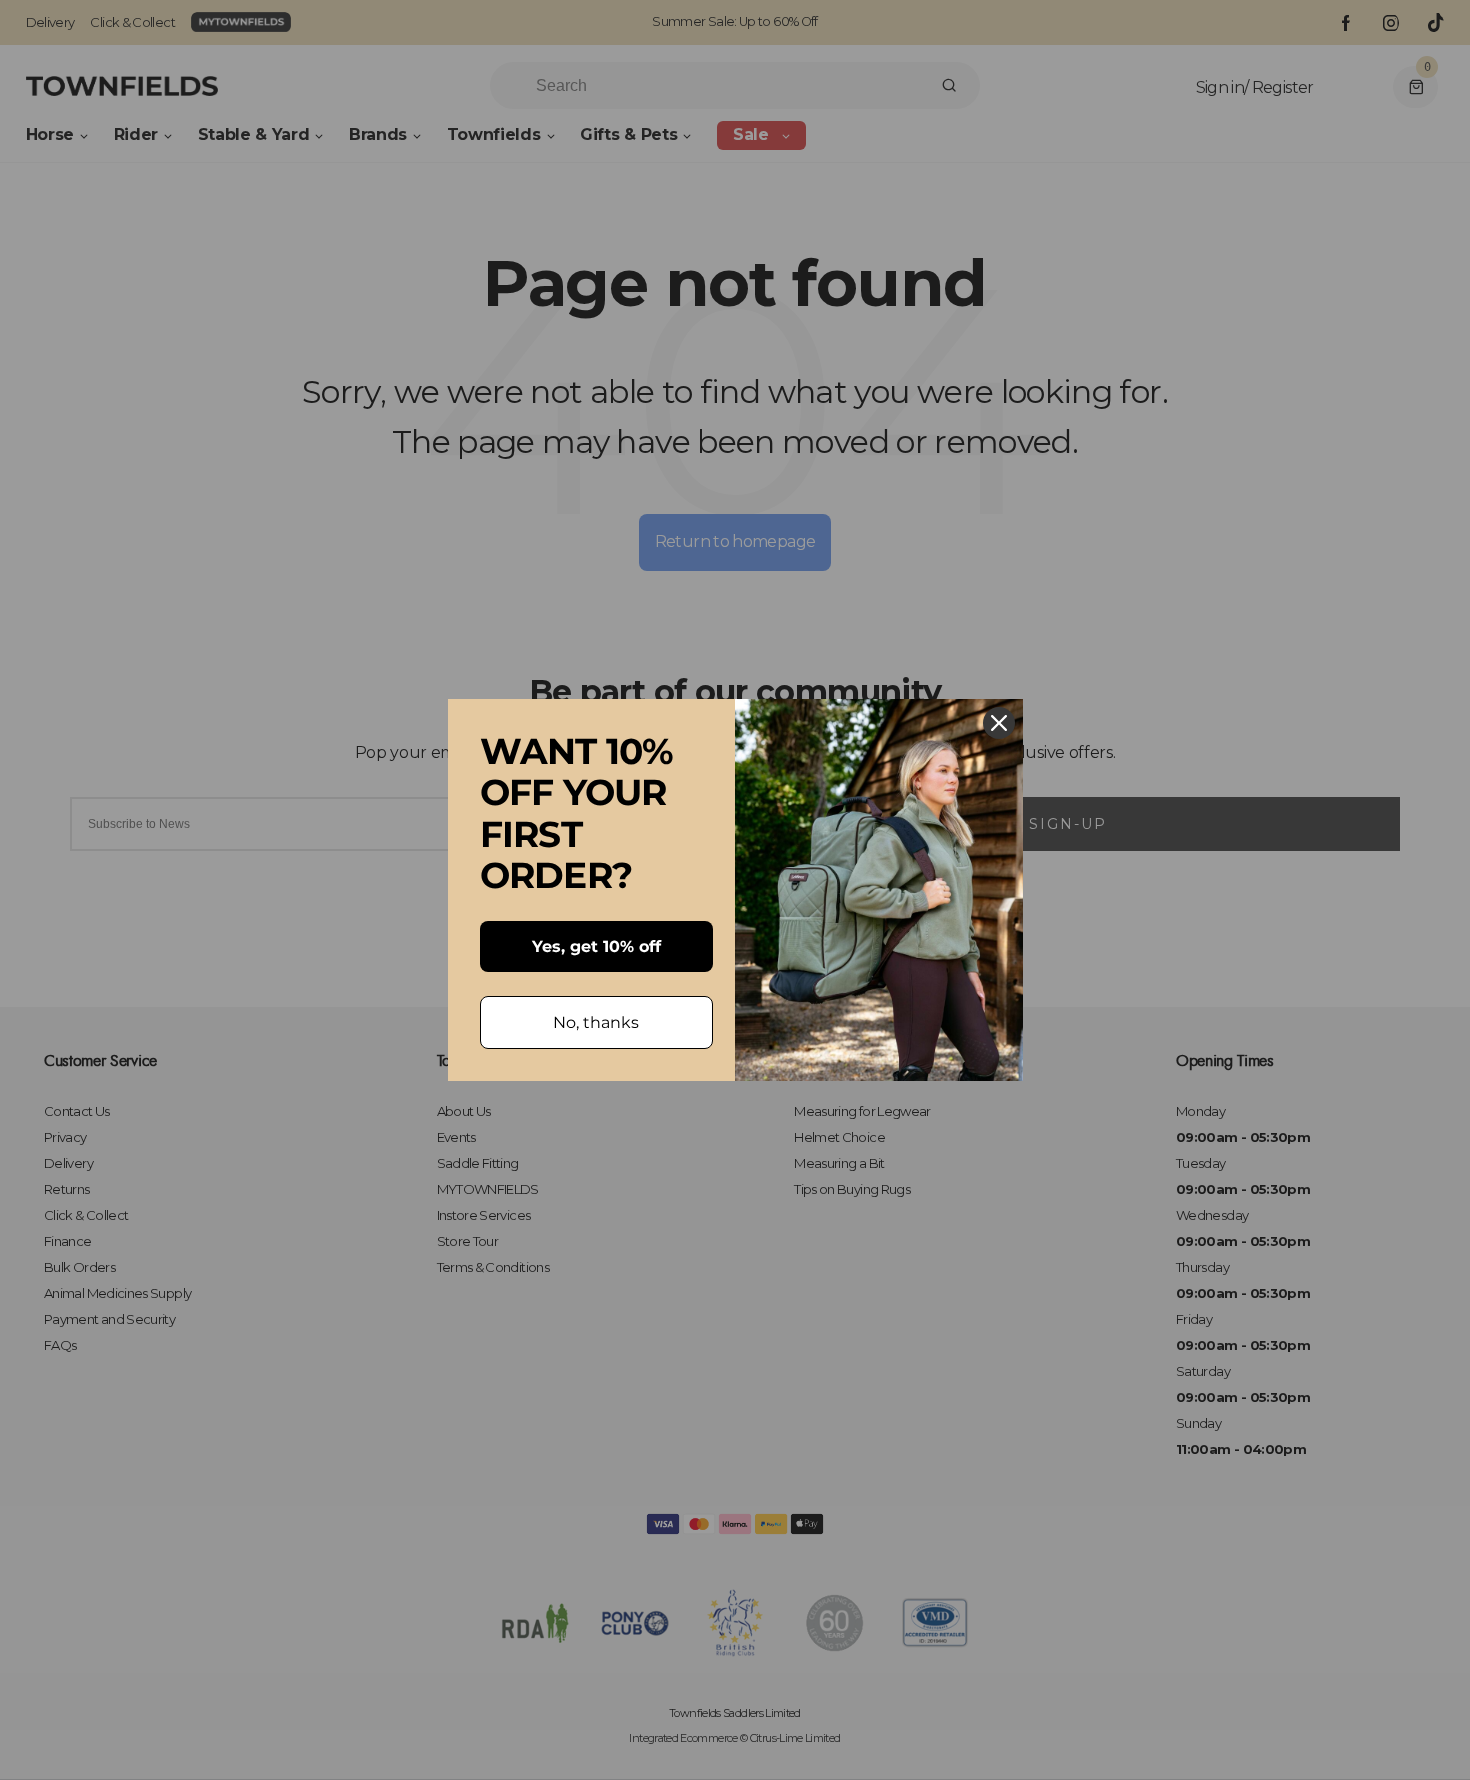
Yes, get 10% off (596, 946)
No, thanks (596, 1022)
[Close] (999, 723)
